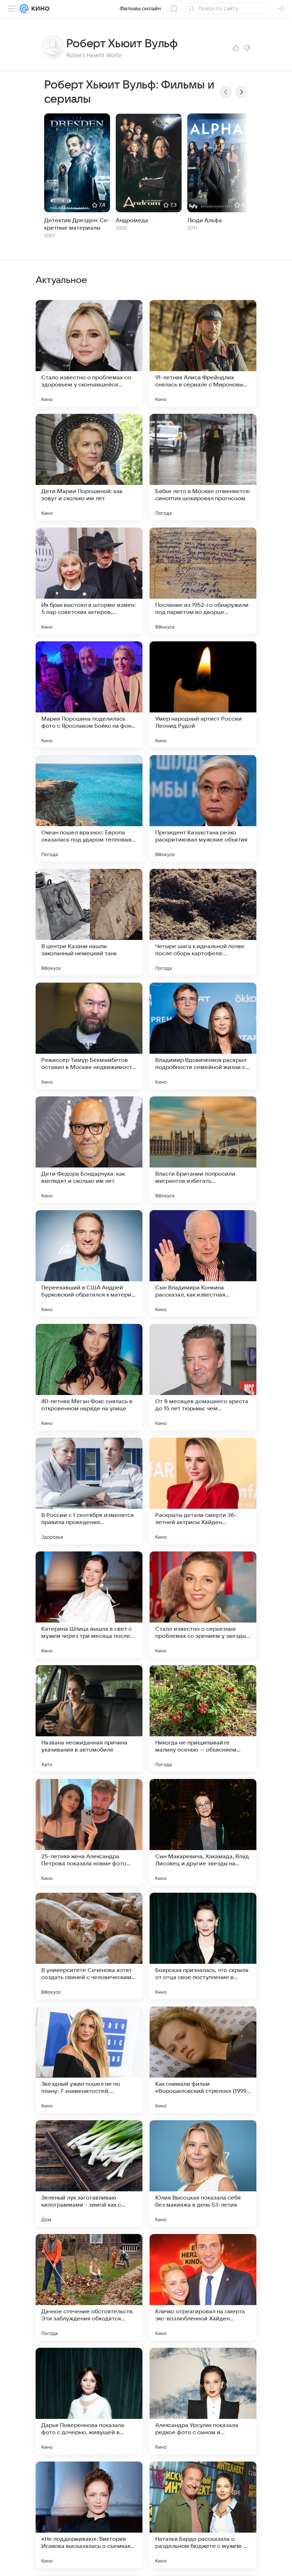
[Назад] (226, 92)
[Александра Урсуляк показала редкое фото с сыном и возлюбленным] (203, 2401)
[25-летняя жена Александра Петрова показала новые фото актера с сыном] (89, 1832)
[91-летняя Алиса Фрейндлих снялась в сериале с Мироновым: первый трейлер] (203, 353)
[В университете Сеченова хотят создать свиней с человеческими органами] (89, 1946)
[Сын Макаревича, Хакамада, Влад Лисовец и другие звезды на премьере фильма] (203, 1832)
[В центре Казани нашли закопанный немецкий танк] (89, 922)
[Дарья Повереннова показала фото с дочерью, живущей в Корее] (89, 2401)
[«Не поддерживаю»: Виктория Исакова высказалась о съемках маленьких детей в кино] (89, 2515)
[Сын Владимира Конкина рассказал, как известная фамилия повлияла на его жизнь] (203, 1263)
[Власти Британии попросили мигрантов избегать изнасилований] (203, 1150)
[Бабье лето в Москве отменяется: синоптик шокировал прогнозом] (203, 467)
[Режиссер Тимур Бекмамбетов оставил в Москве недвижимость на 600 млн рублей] (89, 1036)
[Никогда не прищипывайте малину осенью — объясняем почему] (203, 1719)
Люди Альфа (205, 220)
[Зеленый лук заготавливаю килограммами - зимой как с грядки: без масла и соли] (89, 2174)
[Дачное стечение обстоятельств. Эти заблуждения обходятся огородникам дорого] (89, 2287)
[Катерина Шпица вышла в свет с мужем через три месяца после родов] (89, 1605)
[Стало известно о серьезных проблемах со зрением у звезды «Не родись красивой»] (203, 1605)
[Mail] (24, 9)
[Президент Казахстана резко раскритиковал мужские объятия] (203, 808)
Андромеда (132, 220)
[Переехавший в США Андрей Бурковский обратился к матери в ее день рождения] (89, 1263)
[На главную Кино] (39, 9)
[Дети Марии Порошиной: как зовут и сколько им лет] (89, 467)
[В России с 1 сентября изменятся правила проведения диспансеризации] (89, 1491)
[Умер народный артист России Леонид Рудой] (203, 695)
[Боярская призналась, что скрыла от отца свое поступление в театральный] (203, 1946)
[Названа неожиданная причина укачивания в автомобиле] (89, 1719)
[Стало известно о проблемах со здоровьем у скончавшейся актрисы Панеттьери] (89, 353)
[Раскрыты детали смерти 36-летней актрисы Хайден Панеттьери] (203, 1491)
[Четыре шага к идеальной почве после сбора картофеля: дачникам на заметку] (203, 922)
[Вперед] (241, 92)
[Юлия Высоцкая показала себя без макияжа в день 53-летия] (203, 2174)
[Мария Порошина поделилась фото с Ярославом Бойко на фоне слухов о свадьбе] (89, 695)
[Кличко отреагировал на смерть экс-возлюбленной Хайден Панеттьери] (203, 2287)
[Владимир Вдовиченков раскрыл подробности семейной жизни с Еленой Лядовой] (203, 1036)
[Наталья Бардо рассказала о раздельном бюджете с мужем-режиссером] (203, 2515)
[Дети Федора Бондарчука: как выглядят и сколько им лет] (89, 1150)
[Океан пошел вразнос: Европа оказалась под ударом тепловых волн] (89, 808)
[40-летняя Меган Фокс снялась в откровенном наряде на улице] (89, 1377)
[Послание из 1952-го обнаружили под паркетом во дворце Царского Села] (203, 581)
